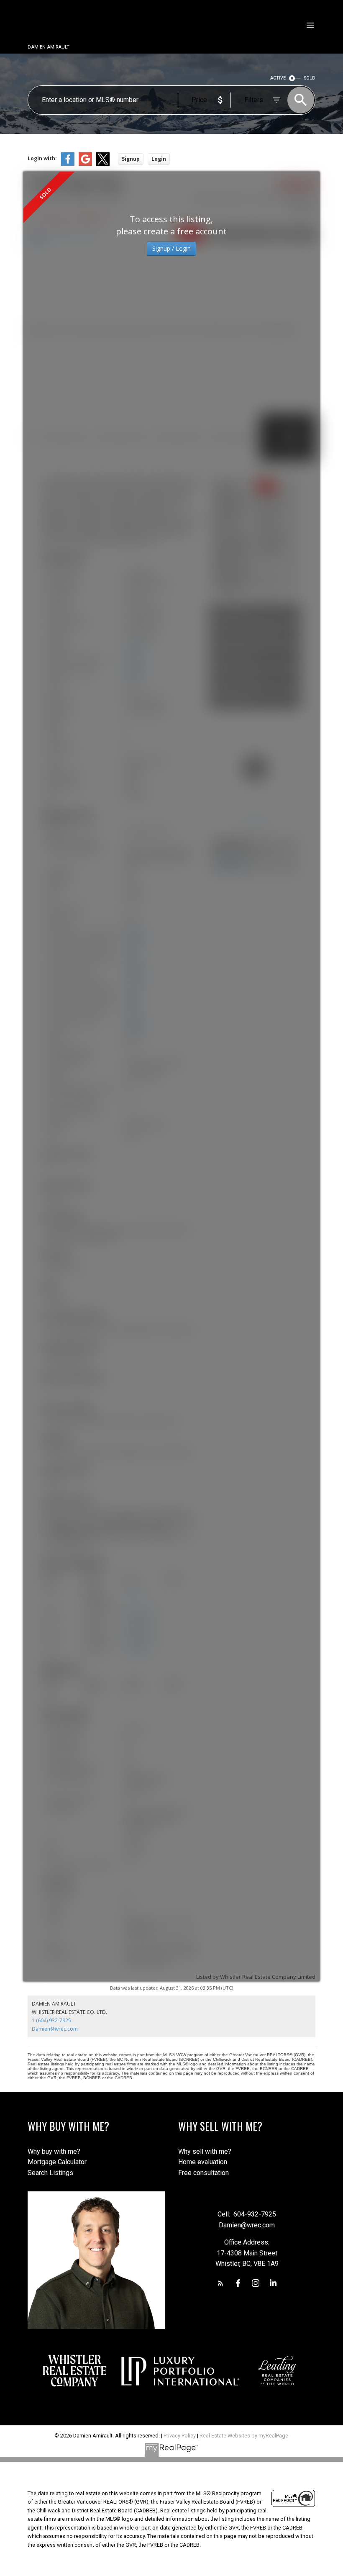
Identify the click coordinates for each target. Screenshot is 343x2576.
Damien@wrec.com (55, 2029)
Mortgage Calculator (57, 2162)
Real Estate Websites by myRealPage (244, 2436)
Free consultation (203, 2173)
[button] (220, 2283)
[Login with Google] (85, 164)
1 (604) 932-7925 (51, 2020)
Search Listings (50, 2173)
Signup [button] (131, 159)
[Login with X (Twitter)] (103, 164)
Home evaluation (203, 2162)
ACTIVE (278, 78)
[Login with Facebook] (68, 164)
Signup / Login (171, 248)
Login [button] (159, 159)
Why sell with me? (205, 2151)
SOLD (310, 78)
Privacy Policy (180, 2436)
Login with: (42, 158)
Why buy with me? (54, 2151)
